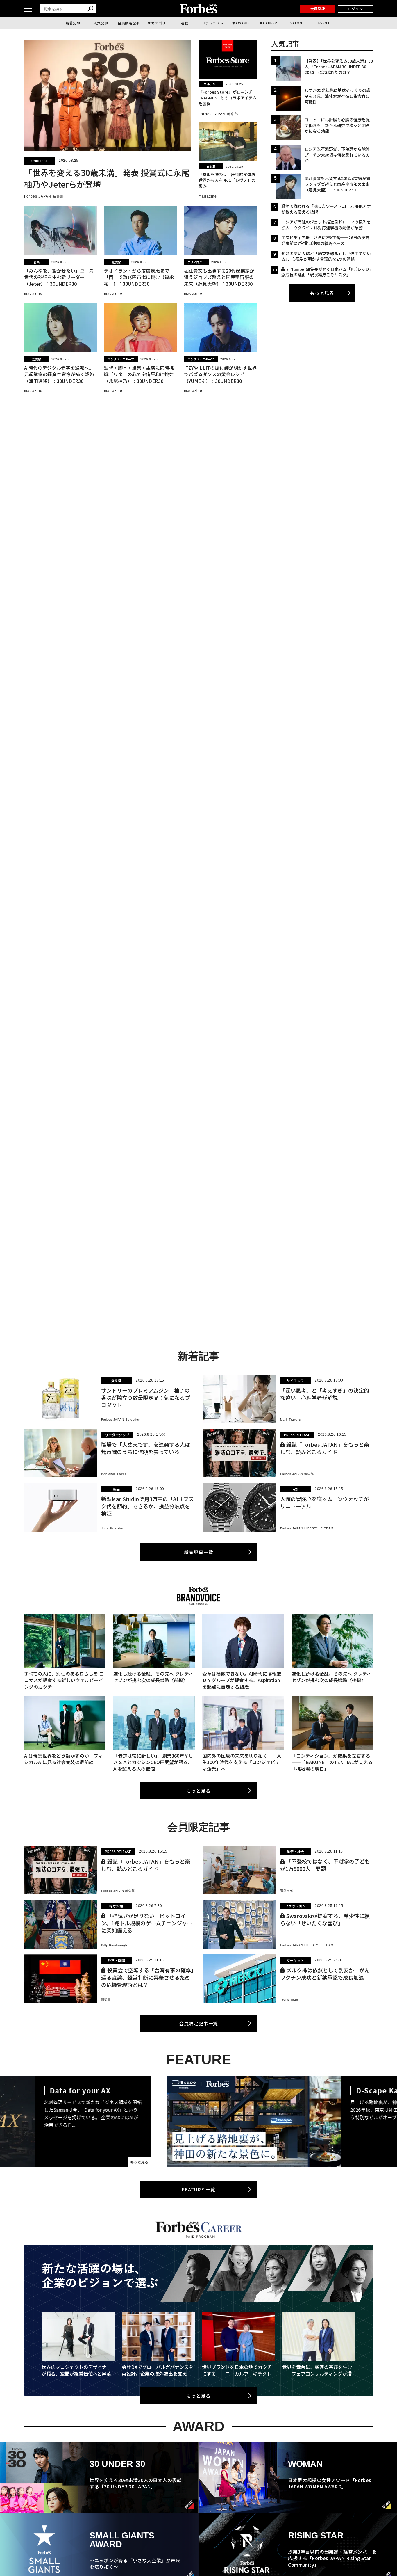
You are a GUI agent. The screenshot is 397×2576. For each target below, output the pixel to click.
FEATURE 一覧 (199, 2189)
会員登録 (318, 9)
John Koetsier (112, 1528)
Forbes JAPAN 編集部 (44, 196)
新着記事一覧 (199, 1552)
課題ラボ (287, 1891)
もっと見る (322, 293)
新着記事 (73, 23)
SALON (296, 23)
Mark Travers (290, 1419)
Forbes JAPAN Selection (121, 1419)
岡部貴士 (108, 2000)
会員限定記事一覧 (199, 2023)
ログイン (355, 9)
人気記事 (101, 23)
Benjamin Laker (114, 1474)
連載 (184, 23)
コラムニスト (212, 23)
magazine (208, 196)
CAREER (270, 23)
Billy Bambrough (114, 1945)
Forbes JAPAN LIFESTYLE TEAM (307, 1528)
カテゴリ (158, 23)
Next (351, 2121)
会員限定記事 (129, 23)
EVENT (324, 23)
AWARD (242, 23)
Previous (46, 2121)
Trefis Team (289, 2000)
